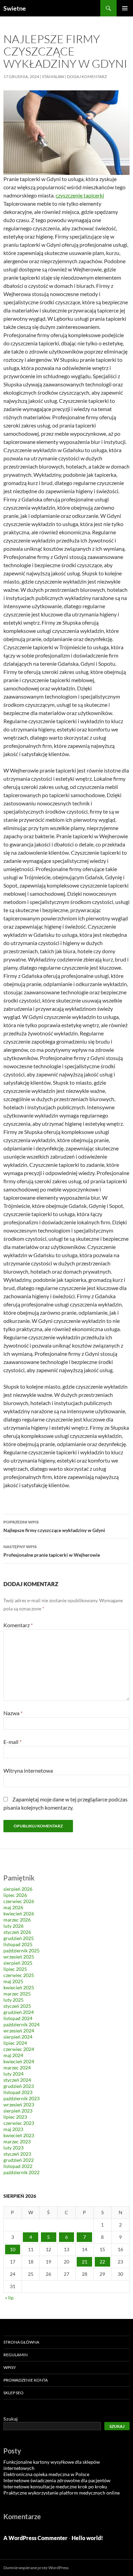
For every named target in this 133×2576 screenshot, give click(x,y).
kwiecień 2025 (19, 1987)
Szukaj (11, 2419)
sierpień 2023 (18, 2111)
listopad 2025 (18, 1944)
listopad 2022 (18, 2166)
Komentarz (18, 1625)
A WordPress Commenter (35, 2538)
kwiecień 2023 (19, 2135)
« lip (9, 2298)
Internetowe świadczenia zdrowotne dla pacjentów (57, 2480)
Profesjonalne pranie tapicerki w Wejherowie (52, 1551)
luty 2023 (13, 2148)
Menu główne (125, 8)
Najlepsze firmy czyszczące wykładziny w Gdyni (54, 1526)
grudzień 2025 (19, 1938)
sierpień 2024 (18, 2037)
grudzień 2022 (19, 2160)
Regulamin (16, 2355)
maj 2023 (13, 2129)
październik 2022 (21, 2172)
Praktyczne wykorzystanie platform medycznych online (62, 2493)
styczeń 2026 (17, 1932)
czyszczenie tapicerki (80, 195)
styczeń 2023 (17, 2154)
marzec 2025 (17, 1994)
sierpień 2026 (18, 1889)
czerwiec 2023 (19, 2123)
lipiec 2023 (15, 2117)
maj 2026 (13, 1907)
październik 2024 (21, 2024)
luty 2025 (13, 2000)
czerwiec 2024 (19, 2049)
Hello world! (87, 2538)
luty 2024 (13, 2074)
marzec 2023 (17, 2141)
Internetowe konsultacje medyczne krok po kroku (55, 2486)
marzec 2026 (17, 1920)
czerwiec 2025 (19, 1975)
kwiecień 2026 (19, 1914)
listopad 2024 (18, 2018)
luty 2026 (13, 1926)
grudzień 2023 (19, 2086)
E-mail (12, 1742)
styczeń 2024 (17, 2080)
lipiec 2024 (15, 2043)
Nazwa (13, 1713)
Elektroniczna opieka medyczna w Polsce (46, 2474)
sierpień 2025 (18, 1963)
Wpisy (10, 2367)
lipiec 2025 (15, 1969)
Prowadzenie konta (26, 2380)
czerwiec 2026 (19, 1901)
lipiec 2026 (15, 1895)
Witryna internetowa (28, 1770)
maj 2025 (13, 1981)
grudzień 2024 (19, 2012)
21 (85, 2262)
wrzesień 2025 (19, 1957)
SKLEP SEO (13, 2393)
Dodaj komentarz (87, 76)
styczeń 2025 (17, 2006)
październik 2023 (21, 2098)
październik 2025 (21, 1950)
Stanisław (53, 76)
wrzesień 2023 (19, 2105)
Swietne (15, 8)
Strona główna (21, 2342)
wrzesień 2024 (19, 2031)
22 (102, 2262)
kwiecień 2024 (19, 2061)
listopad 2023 (18, 2092)
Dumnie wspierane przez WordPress (36, 2568)
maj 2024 (13, 2055)
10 (13, 2249)
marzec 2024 (17, 2068)
